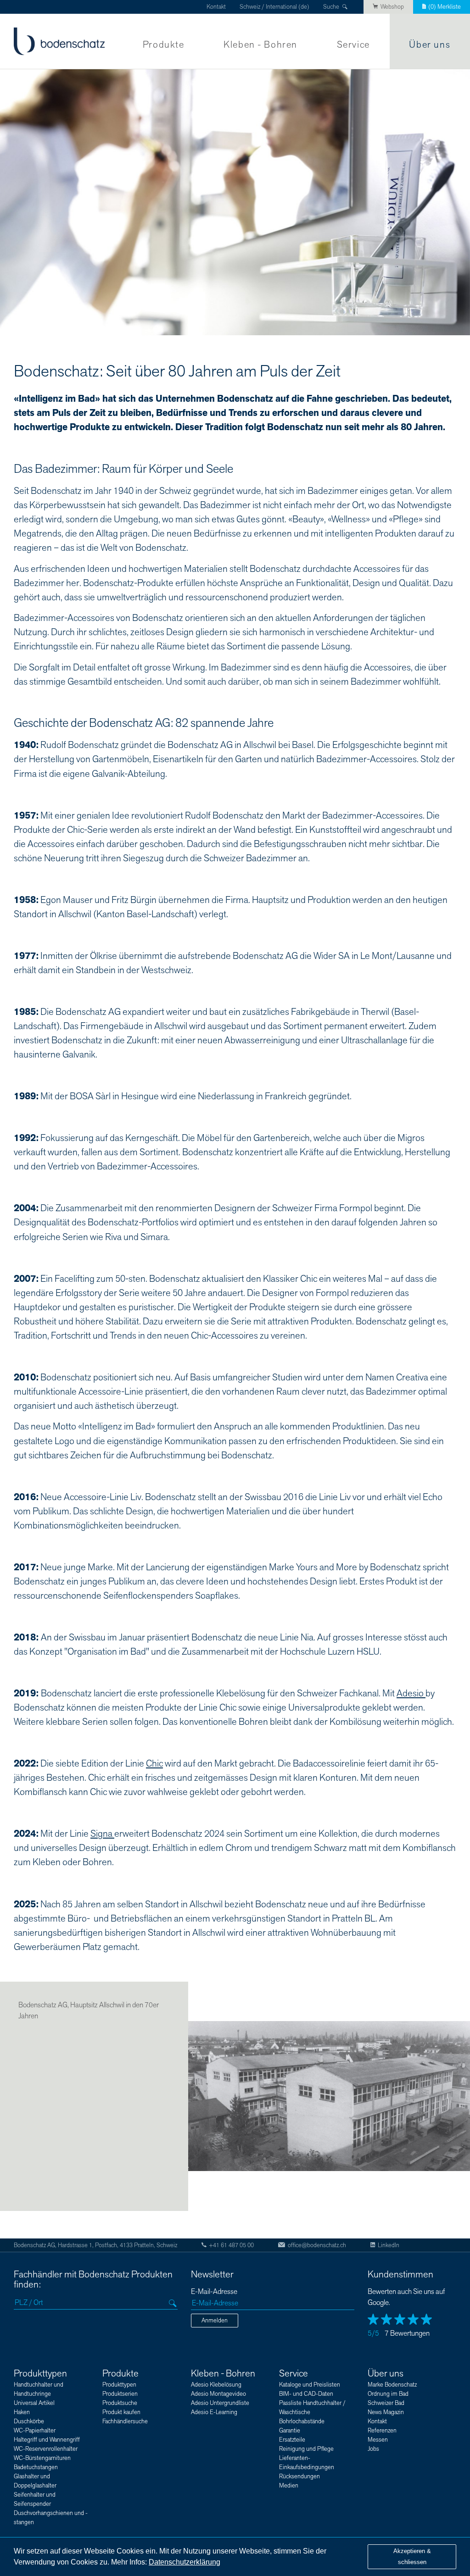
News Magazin (386, 2412)
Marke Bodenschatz (392, 2385)
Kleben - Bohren (260, 45)
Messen (378, 2440)
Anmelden (215, 2321)
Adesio (411, 1693)
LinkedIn (389, 2245)
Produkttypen (40, 2374)
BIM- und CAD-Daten (306, 2394)
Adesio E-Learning (214, 2412)
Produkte (164, 45)
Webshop (392, 7)
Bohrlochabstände (302, 2421)
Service (353, 45)
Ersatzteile (292, 2440)
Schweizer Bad (386, 2403)
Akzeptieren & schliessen (412, 2557)
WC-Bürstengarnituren (42, 2458)
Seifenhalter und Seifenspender (35, 2499)
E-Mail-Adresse (214, 2292)
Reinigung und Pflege (306, 2449)
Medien (289, 2486)
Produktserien (120, 2394)
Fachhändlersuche (125, 2421)
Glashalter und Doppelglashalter (35, 2481)
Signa (102, 1834)
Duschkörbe (29, 2421)
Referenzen (382, 2431)
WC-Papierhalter (35, 2431)
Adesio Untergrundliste (220, 2403)
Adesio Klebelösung (216, 2385)
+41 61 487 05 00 (231, 2245)
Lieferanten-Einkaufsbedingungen (307, 2463)
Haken (22, 2412)
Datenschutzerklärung (185, 2562)
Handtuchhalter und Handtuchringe (39, 2389)
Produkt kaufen (121, 2412)
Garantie (290, 2431)
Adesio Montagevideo (218, 2394)
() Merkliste (445, 7)
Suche (331, 7)
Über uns (430, 45)
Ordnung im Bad (388, 2394)
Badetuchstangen (36, 2467)
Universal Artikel (34, 2403)
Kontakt (216, 7)
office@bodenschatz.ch (317, 2245)
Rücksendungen (299, 2476)
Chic (154, 1764)
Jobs (373, 2449)
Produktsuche (120, 2403)
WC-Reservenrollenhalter (46, 2449)
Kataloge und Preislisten (310, 2385)
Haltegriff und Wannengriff (47, 2440)
